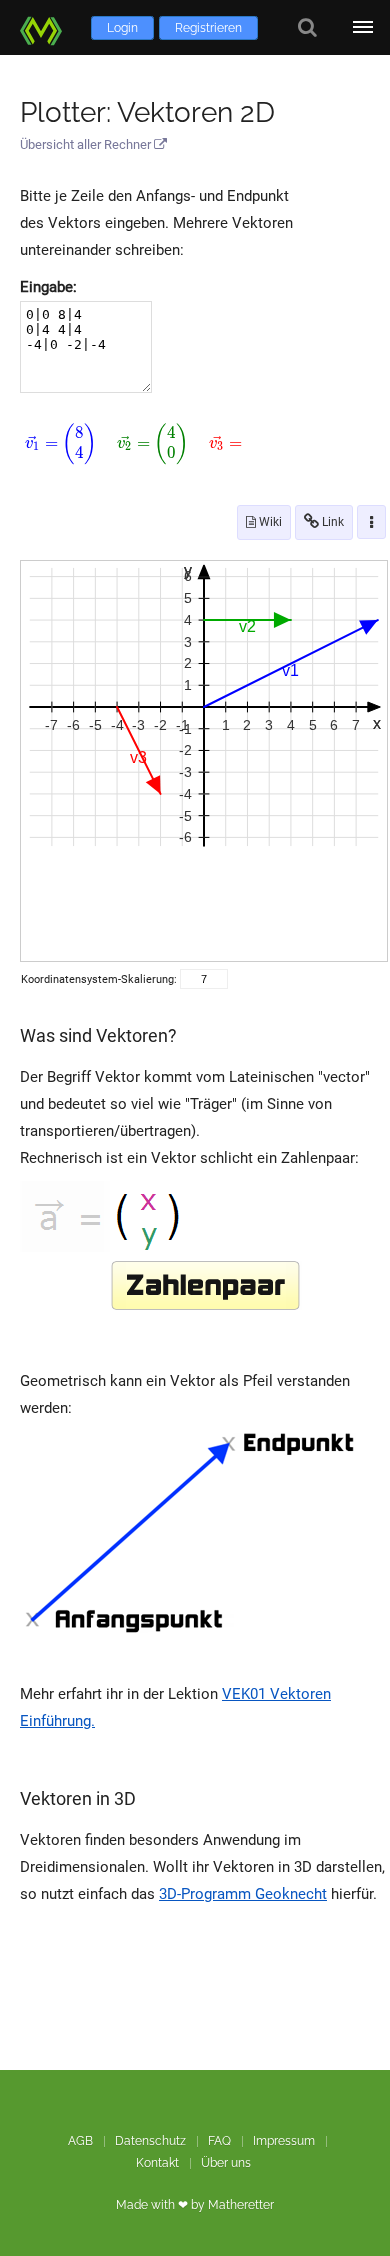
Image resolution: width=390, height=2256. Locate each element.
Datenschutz (150, 2141)
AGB (80, 2141)
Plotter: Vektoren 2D (147, 112)
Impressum (284, 2141)
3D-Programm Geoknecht (243, 1894)
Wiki (269, 522)
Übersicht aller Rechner (87, 144)
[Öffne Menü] (362, 27)
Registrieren (208, 28)
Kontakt (157, 2163)
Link (331, 522)
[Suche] (307, 27)
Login (122, 28)
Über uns (226, 2163)
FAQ (219, 2141)
